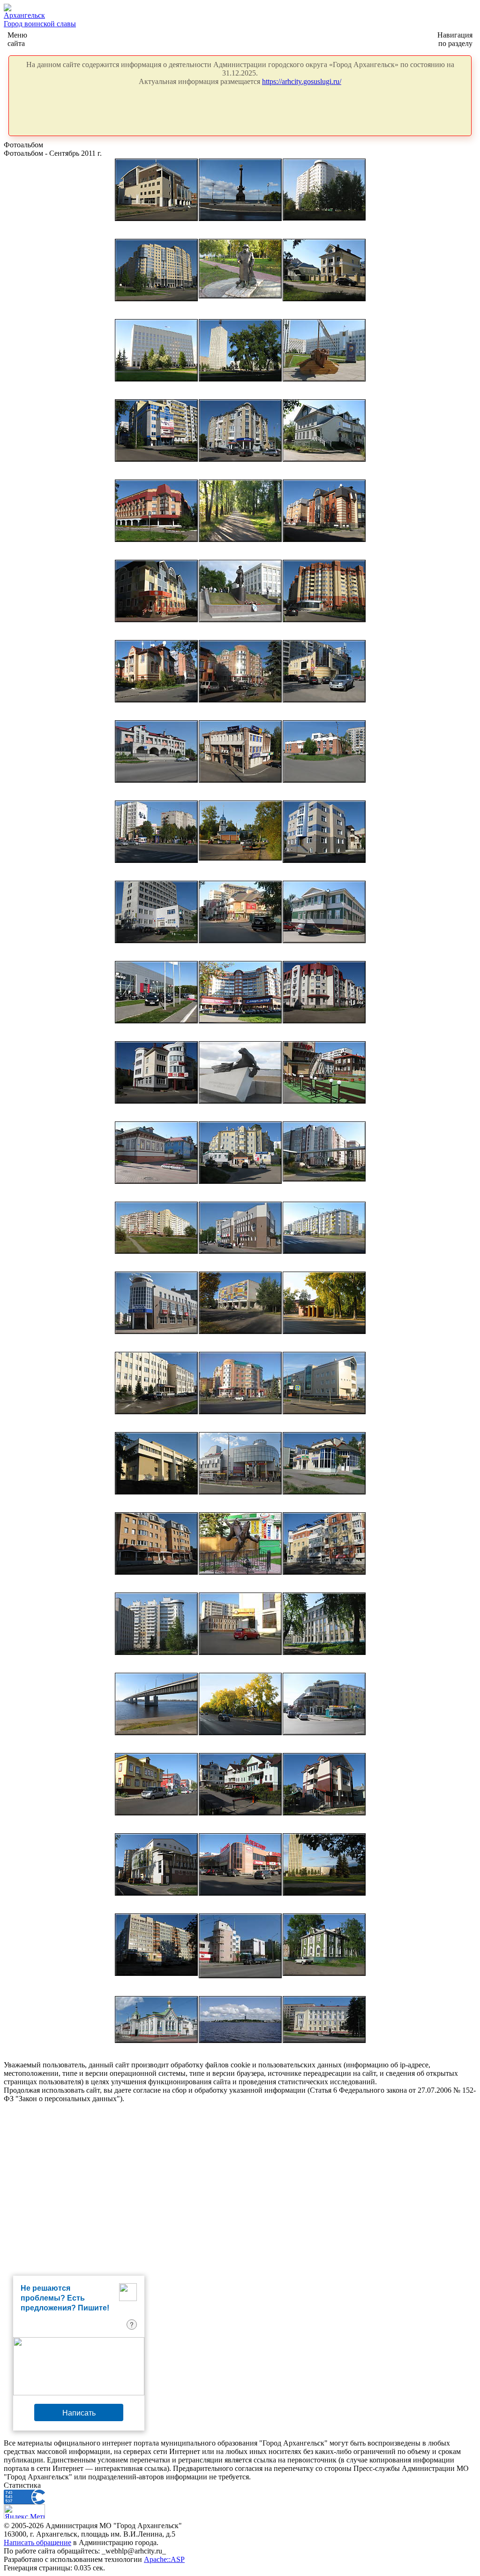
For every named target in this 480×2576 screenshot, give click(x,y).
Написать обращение (37, 2542)
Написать (79, 2412)
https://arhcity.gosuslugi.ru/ (302, 81)
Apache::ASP (164, 2559)
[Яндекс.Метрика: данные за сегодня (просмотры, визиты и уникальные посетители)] (24, 2511)
